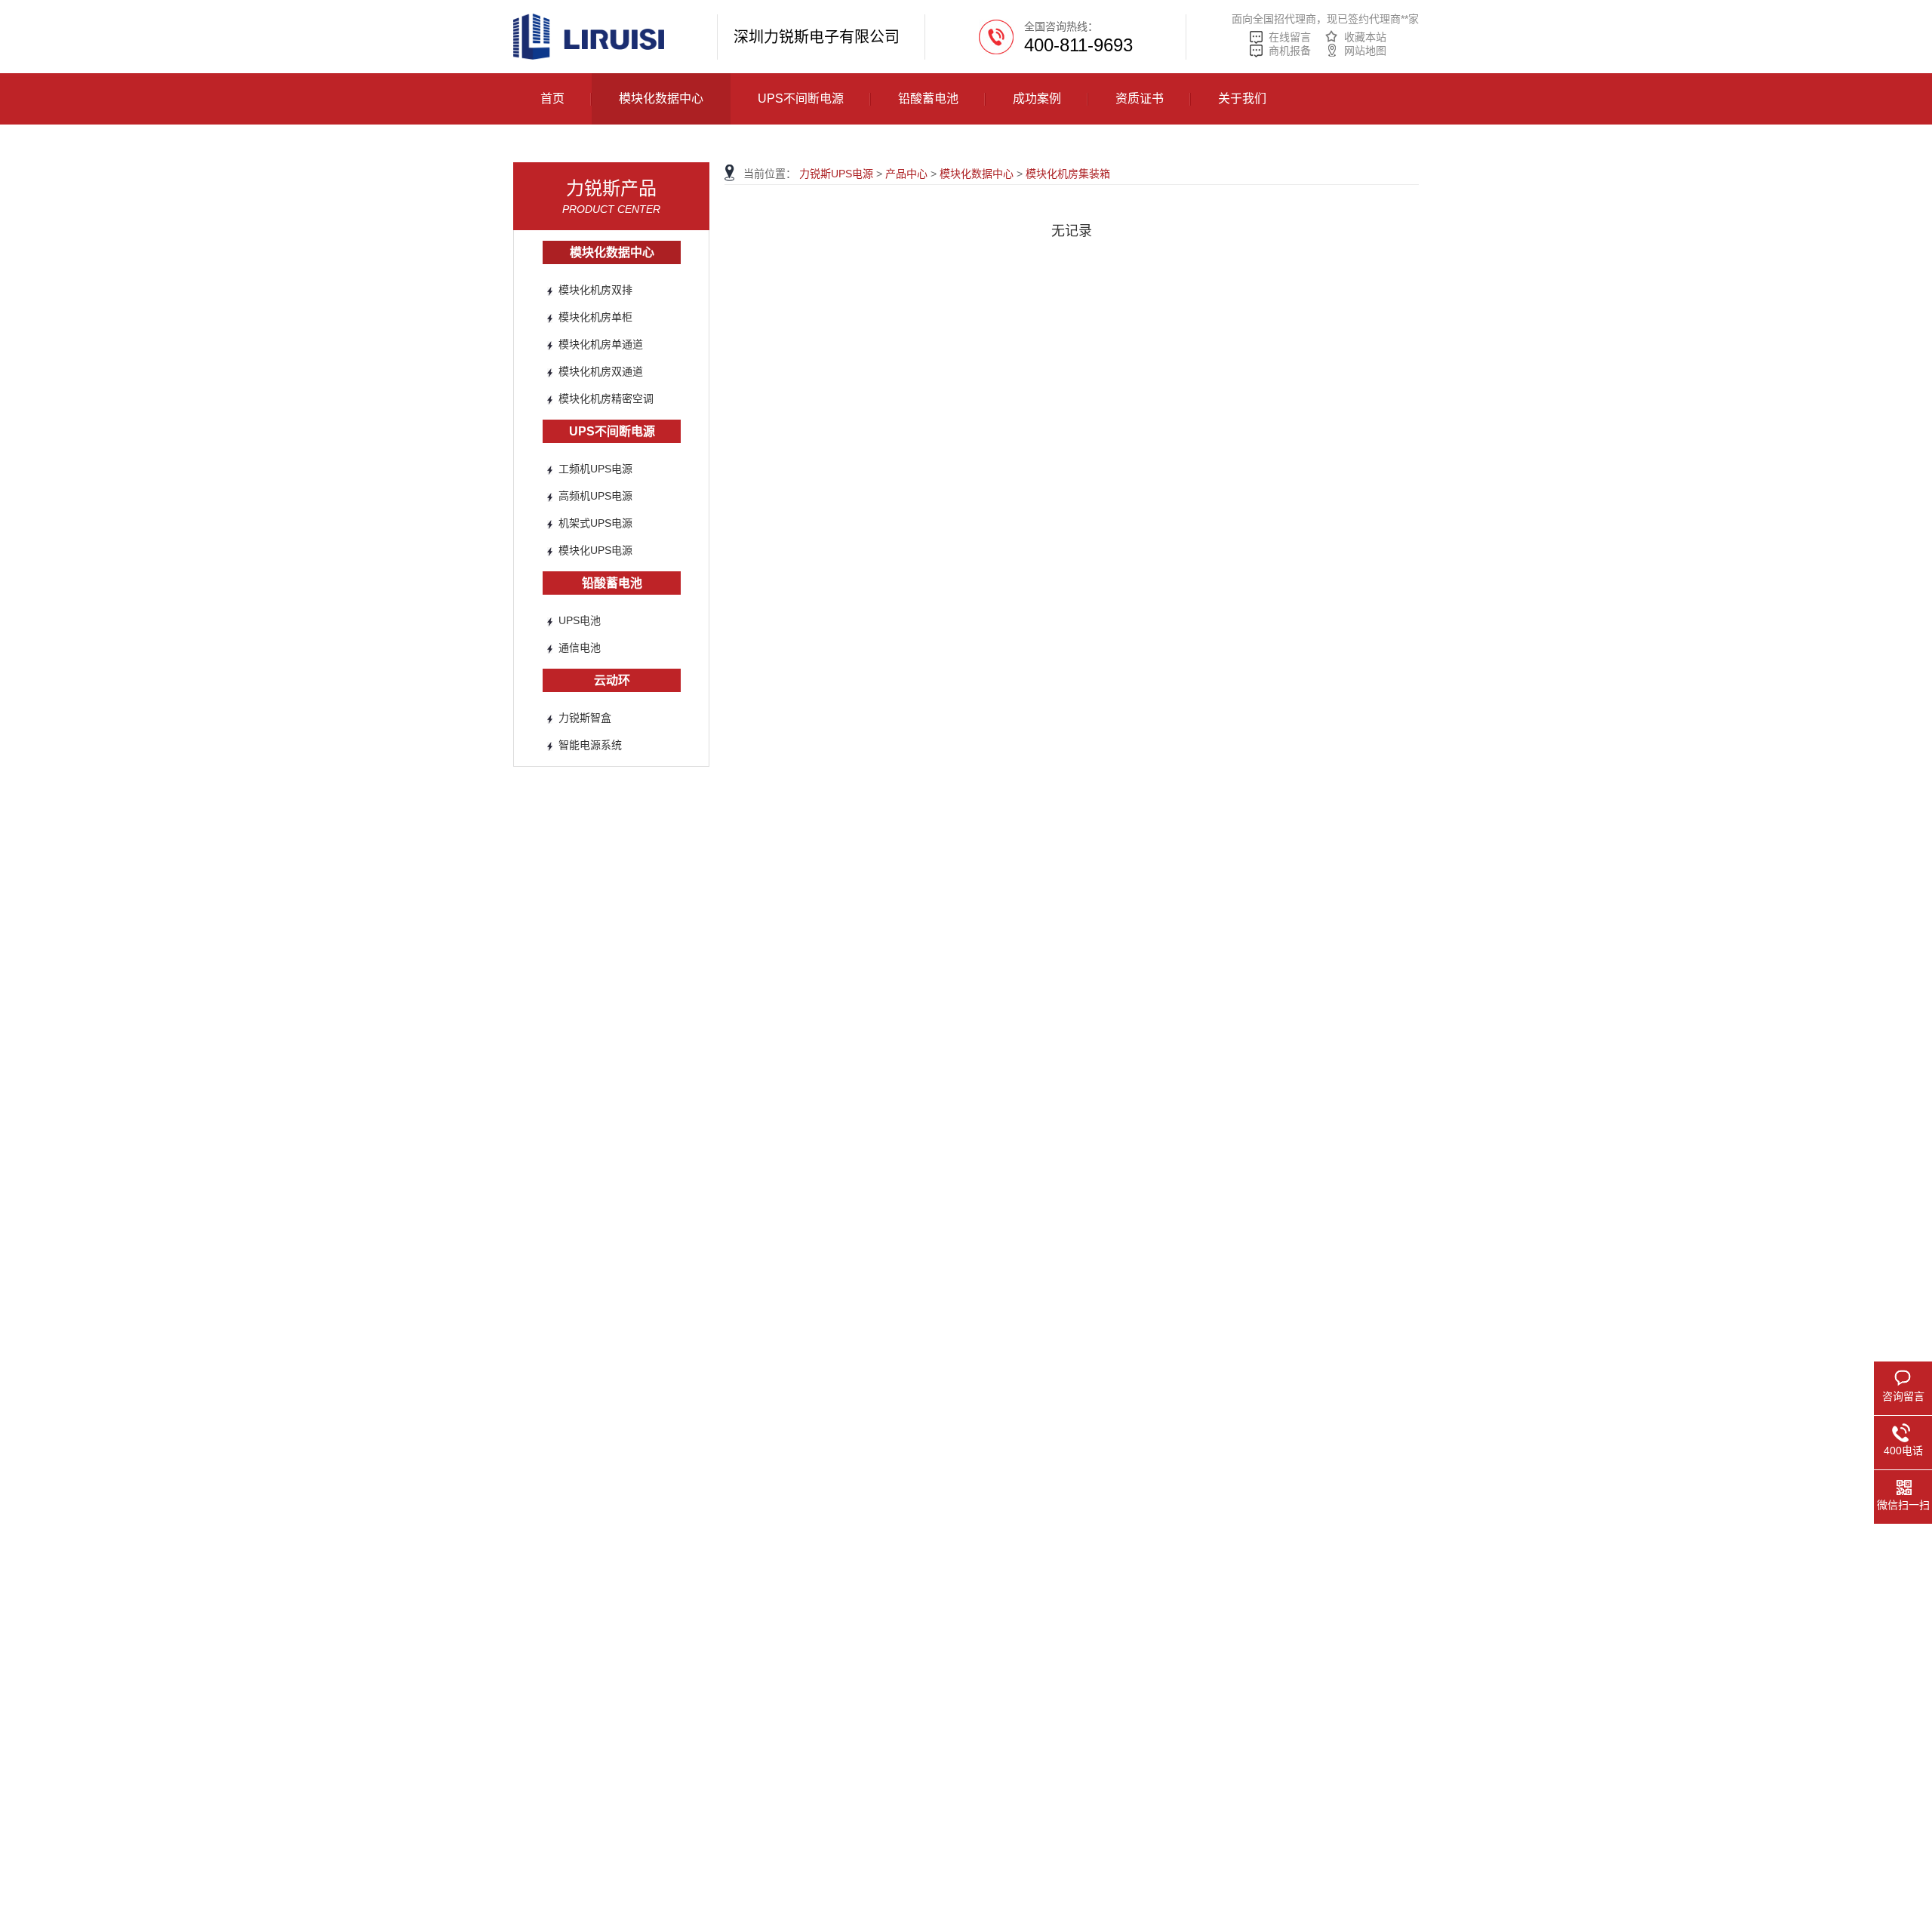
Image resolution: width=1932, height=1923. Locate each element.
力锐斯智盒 (585, 718)
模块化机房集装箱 (1068, 174)
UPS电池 (580, 620)
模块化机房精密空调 (606, 398)
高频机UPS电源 (595, 496)
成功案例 (1037, 98)
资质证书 (1140, 98)
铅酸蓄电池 (928, 98)
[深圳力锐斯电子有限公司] (589, 36)
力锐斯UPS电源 (836, 174)
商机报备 (1290, 51)
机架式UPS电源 (595, 523)
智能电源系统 (590, 745)
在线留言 (1290, 37)
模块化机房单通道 (601, 344)
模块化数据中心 (661, 98)
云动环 (612, 680)
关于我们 (1242, 98)
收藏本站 (1365, 37)
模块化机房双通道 (601, 371)
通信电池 (580, 648)
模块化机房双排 (595, 290)
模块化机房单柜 (595, 317)
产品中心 (906, 174)
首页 (552, 98)
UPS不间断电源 (801, 98)
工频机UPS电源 (595, 469)
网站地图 (1365, 51)
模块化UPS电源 (595, 550)
